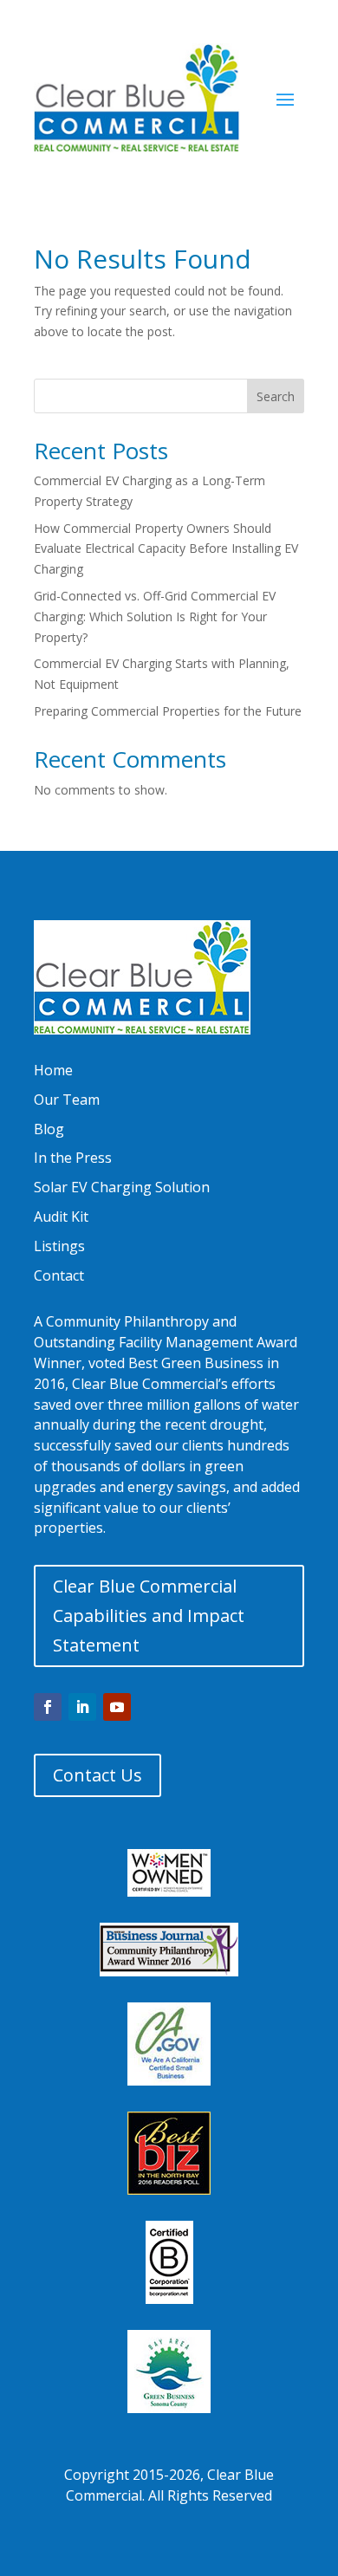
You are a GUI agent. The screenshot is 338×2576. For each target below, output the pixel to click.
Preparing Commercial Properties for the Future (168, 711)
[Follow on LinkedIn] (82, 1707)
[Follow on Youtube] (117, 1707)
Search (276, 396)
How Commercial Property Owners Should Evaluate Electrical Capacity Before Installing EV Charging (166, 549)
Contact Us (97, 1775)
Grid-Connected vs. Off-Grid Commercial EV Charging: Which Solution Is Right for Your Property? (155, 616)
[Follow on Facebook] (48, 1707)
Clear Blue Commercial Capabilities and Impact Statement (149, 1616)
